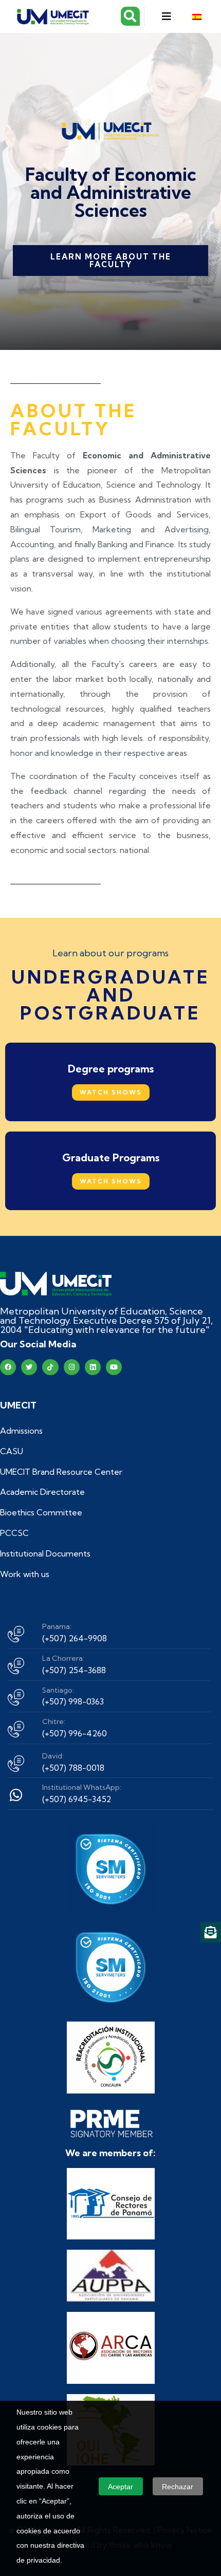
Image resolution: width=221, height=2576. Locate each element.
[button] (166, 16)
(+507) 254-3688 (74, 1670)
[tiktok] (50, 1367)
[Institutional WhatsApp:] (16, 1795)
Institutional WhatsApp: (82, 1787)
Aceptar (121, 2487)
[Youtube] (114, 1367)
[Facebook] (8, 1367)
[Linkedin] (93, 1367)
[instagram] (72, 1367)
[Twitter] (29, 1367)
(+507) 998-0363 (73, 1701)
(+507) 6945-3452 (77, 1799)
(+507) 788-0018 (73, 1768)
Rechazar (178, 2487)
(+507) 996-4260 (75, 1733)
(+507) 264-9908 (75, 1638)
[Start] (56, 1284)
